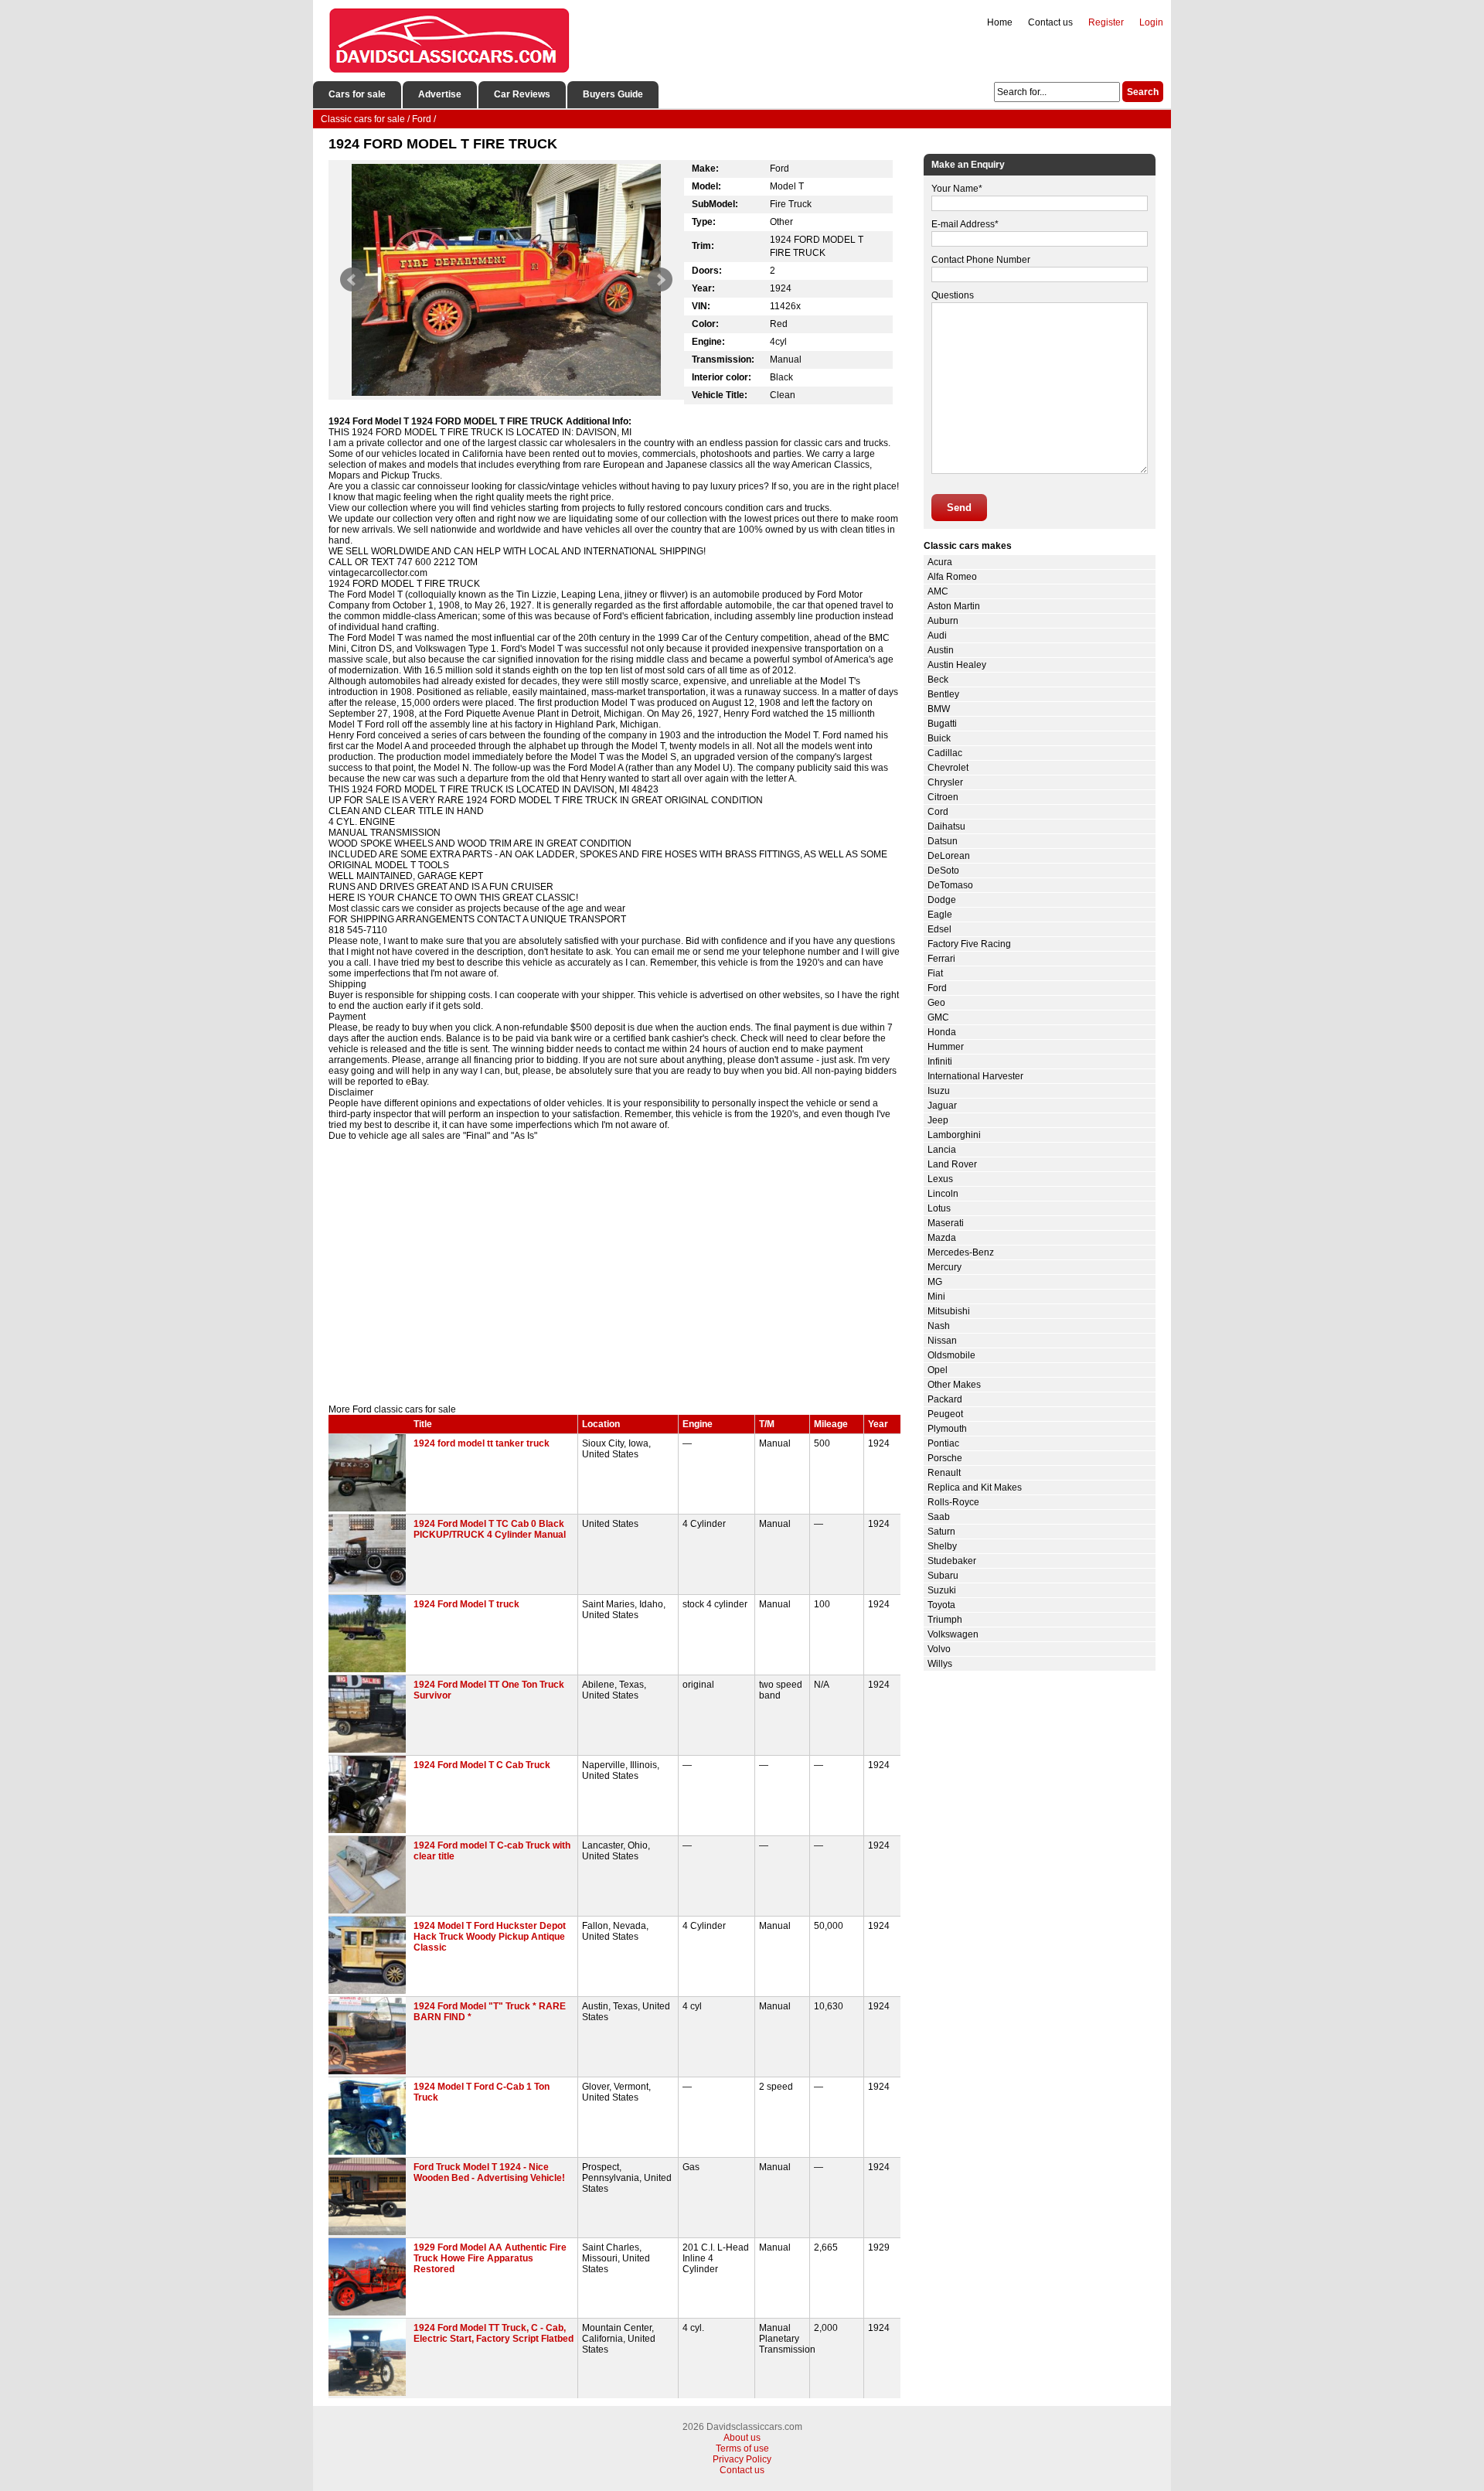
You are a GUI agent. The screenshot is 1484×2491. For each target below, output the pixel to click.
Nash (939, 1326)
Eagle (940, 915)
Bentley (943, 694)
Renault (944, 1473)
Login (1151, 22)
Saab (939, 1517)
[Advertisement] (614, 1273)
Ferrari (941, 959)
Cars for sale (357, 94)
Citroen (943, 797)
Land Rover (952, 1164)
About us (742, 2438)
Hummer (946, 1047)
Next (660, 280)
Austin (941, 650)
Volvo (939, 1649)
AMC (938, 591)
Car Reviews (522, 94)
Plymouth (947, 1429)
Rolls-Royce (953, 1502)
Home (1000, 22)
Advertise (440, 94)
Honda (942, 1032)
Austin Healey (957, 665)
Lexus (940, 1179)
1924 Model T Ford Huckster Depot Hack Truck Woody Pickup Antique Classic (490, 1937)
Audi (937, 636)
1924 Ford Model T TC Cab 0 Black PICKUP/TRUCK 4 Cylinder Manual (490, 1529)
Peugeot (945, 1414)
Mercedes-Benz (961, 1252)
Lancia (942, 1150)
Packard (945, 1399)
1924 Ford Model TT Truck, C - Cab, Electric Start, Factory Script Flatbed (494, 2333)
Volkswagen (953, 1634)
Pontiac (943, 1443)
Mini (936, 1297)
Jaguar (942, 1106)
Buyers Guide (613, 94)
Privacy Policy (742, 2459)
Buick (939, 738)
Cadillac (945, 753)
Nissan (942, 1341)
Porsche (945, 1458)
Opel (938, 1370)
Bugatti (942, 724)
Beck (938, 680)
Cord (938, 812)
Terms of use (742, 2448)
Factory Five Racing (969, 944)
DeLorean (949, 856)
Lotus (939, 1208)
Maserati (946, 1223)
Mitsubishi (949, 1311)
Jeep (938, 1120)
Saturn (941, 1532)
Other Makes (954, 1385)
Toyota (941, 1605)
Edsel (939, 929)
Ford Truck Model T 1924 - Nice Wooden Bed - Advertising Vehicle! (489, 2172)
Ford (937, 988)
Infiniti (940, 1061)
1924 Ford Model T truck (466, 1604)
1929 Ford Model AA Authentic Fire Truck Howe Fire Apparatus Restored (490, 2258)
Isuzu (939, 1091)
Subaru (943, 1576)
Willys (940, 1664)
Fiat (935, 973)
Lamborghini (954, 1135)
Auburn (943, 621)
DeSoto (943, 871)
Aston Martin (954, 606)
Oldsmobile (951, 1355)
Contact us (1050, 22)
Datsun (943, 841)
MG (935, 1282)
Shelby (942, 1546)
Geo (936, 1003)
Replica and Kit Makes (975, 1487)
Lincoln (943, 1194)
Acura (940, 562)
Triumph (945, 1620)
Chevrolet (948, 768)
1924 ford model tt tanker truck (482, 1443)
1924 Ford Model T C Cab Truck (482, 1765)
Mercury (945, 1267)
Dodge (942, 900)
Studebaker (952, 1561)
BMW (939, 709)
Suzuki (942, 1590)
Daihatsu (946, 826)
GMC (938, 1017)
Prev (352, 280)
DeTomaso (950, 885)
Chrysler (945, 782)
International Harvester (975, 1076)
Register (1106, 22)
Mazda (942, 1238)
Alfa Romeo (952, 577)
